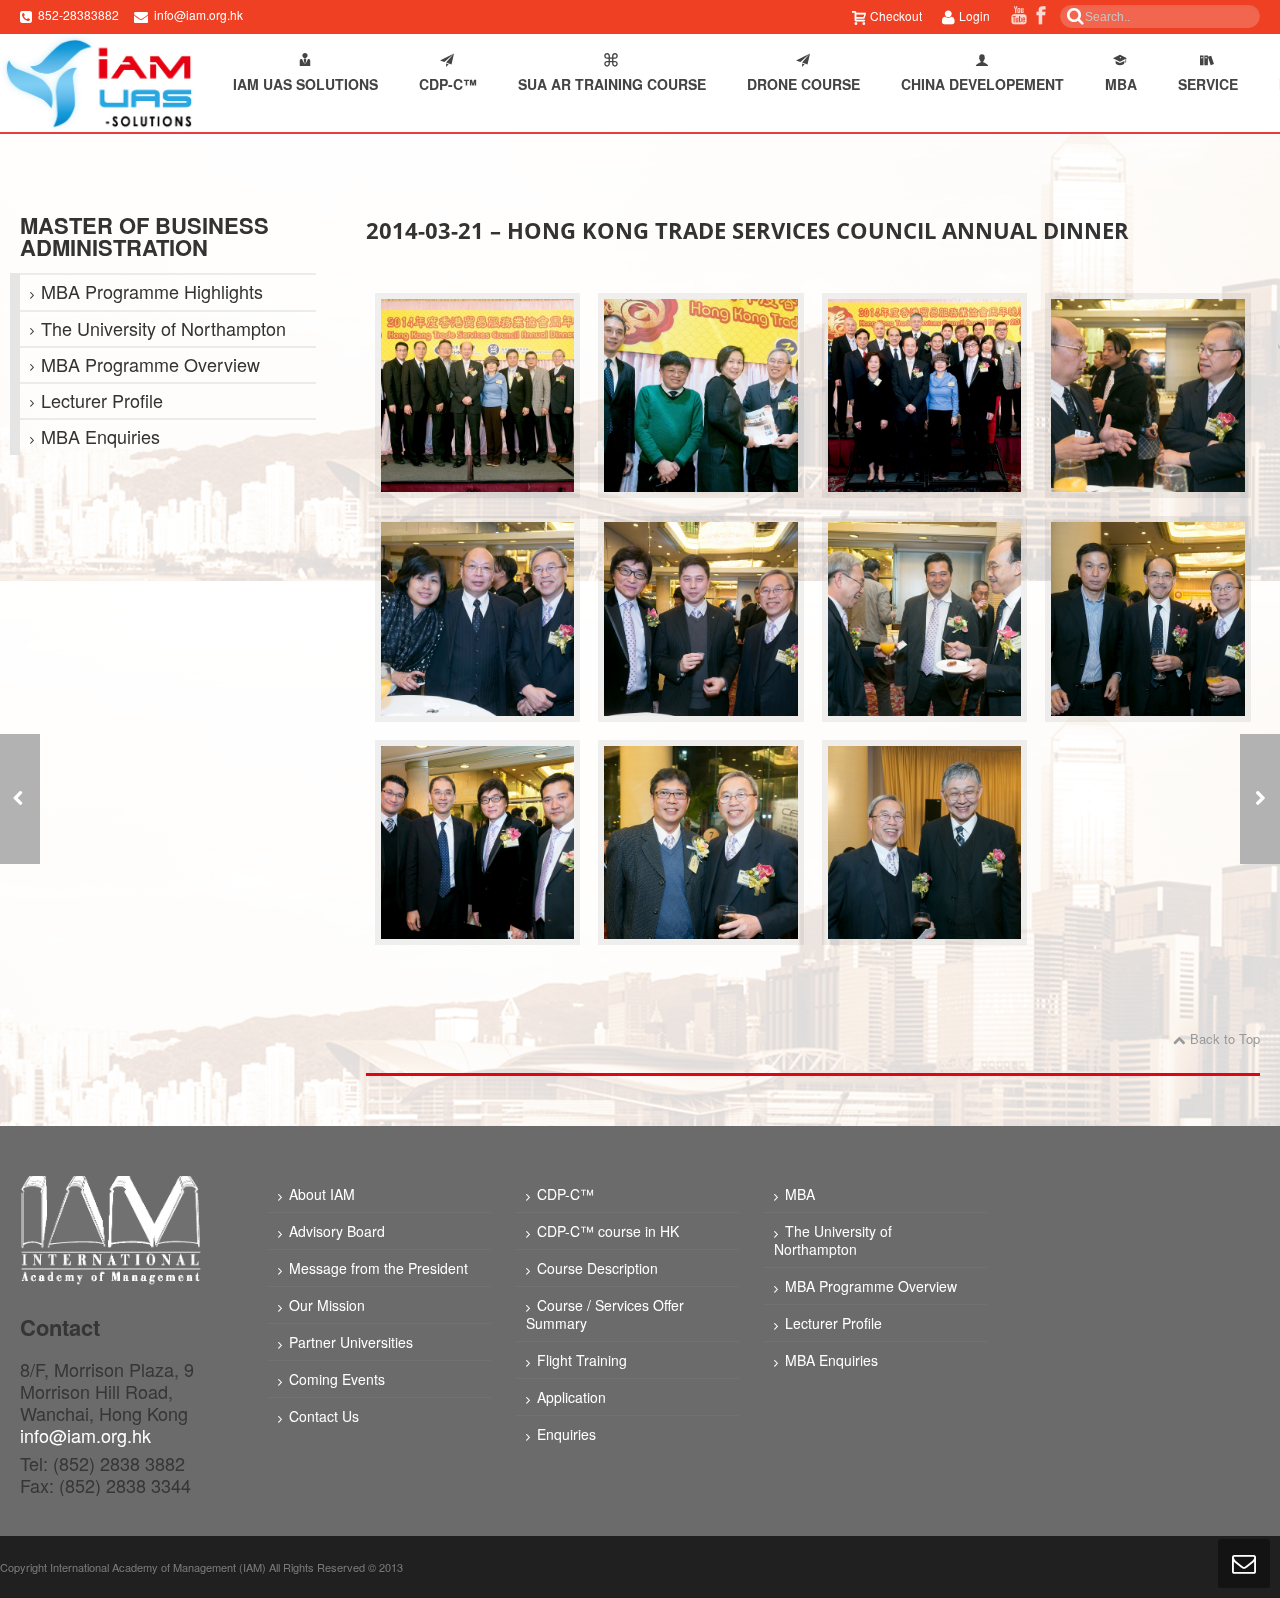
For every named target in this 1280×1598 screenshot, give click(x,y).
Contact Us (324, 1416)
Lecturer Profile (102, 400)
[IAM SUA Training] (97, 83)
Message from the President (378, 1268)
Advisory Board (337, 1231)
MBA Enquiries (100, 436)
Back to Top (1225, 1038)
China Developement (982, 84)
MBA (1121, 84)
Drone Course (803, 84)
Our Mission (327, 1305)
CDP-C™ (448, 84)
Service (1208, 84)
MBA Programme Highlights (152, 291)
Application (571, 1397)
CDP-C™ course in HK (608, 1231)
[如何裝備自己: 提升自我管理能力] (20, 799)
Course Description (597, 1268)
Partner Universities (351, 1342)
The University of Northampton (163, 328)
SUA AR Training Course (612, 84)
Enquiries (566, 1434)
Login (974, 15)
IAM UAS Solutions (305, 84)
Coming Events (337, 1379)
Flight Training (582, 1360)
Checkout (896, 15)
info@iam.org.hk (198, 14)
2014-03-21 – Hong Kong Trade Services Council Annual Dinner (747, 230)
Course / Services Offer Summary (605, 1314)
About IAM (322, 1194)
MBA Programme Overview (150, 364)
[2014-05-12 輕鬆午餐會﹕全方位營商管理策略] (1260, 799)
